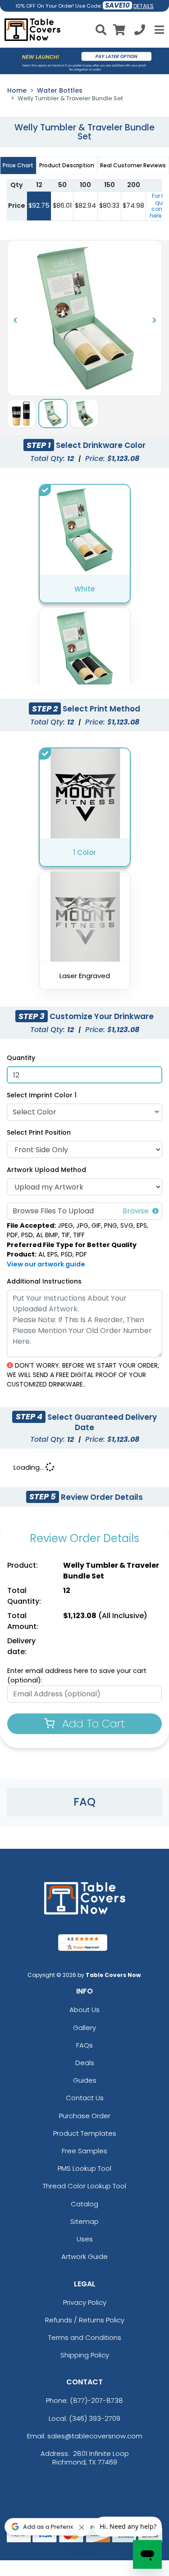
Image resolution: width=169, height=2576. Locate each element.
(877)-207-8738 (96, 2400)
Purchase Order (85, 2116)
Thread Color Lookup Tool (84, 2186)
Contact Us (85, 2098)
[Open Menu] (158, 30)
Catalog (84, 2204)
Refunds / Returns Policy (85, 2320)
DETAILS (144, 6)
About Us (84, 2010)
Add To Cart (92, 1724)
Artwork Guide (84, 2256)
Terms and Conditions (85, 2337)
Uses (85, 2239)
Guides (85, 2080)
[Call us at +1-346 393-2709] (140, 31)
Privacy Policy (85, 2302)
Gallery (84, 2028)
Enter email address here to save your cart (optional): (77, 1676)
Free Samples (84, 2151)
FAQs (84, 2045)
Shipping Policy (85, 2355)
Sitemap (84, 2221)
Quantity (21, 1058)
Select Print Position (39, 1132)
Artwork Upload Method (46, 1170)
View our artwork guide (46, 1264)
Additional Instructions (44, 1281)
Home (17, 90)
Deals (85, 2063)
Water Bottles (60, 90)
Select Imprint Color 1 (42, 1095)
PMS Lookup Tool (84, 2168)
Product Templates (85, 2133)
